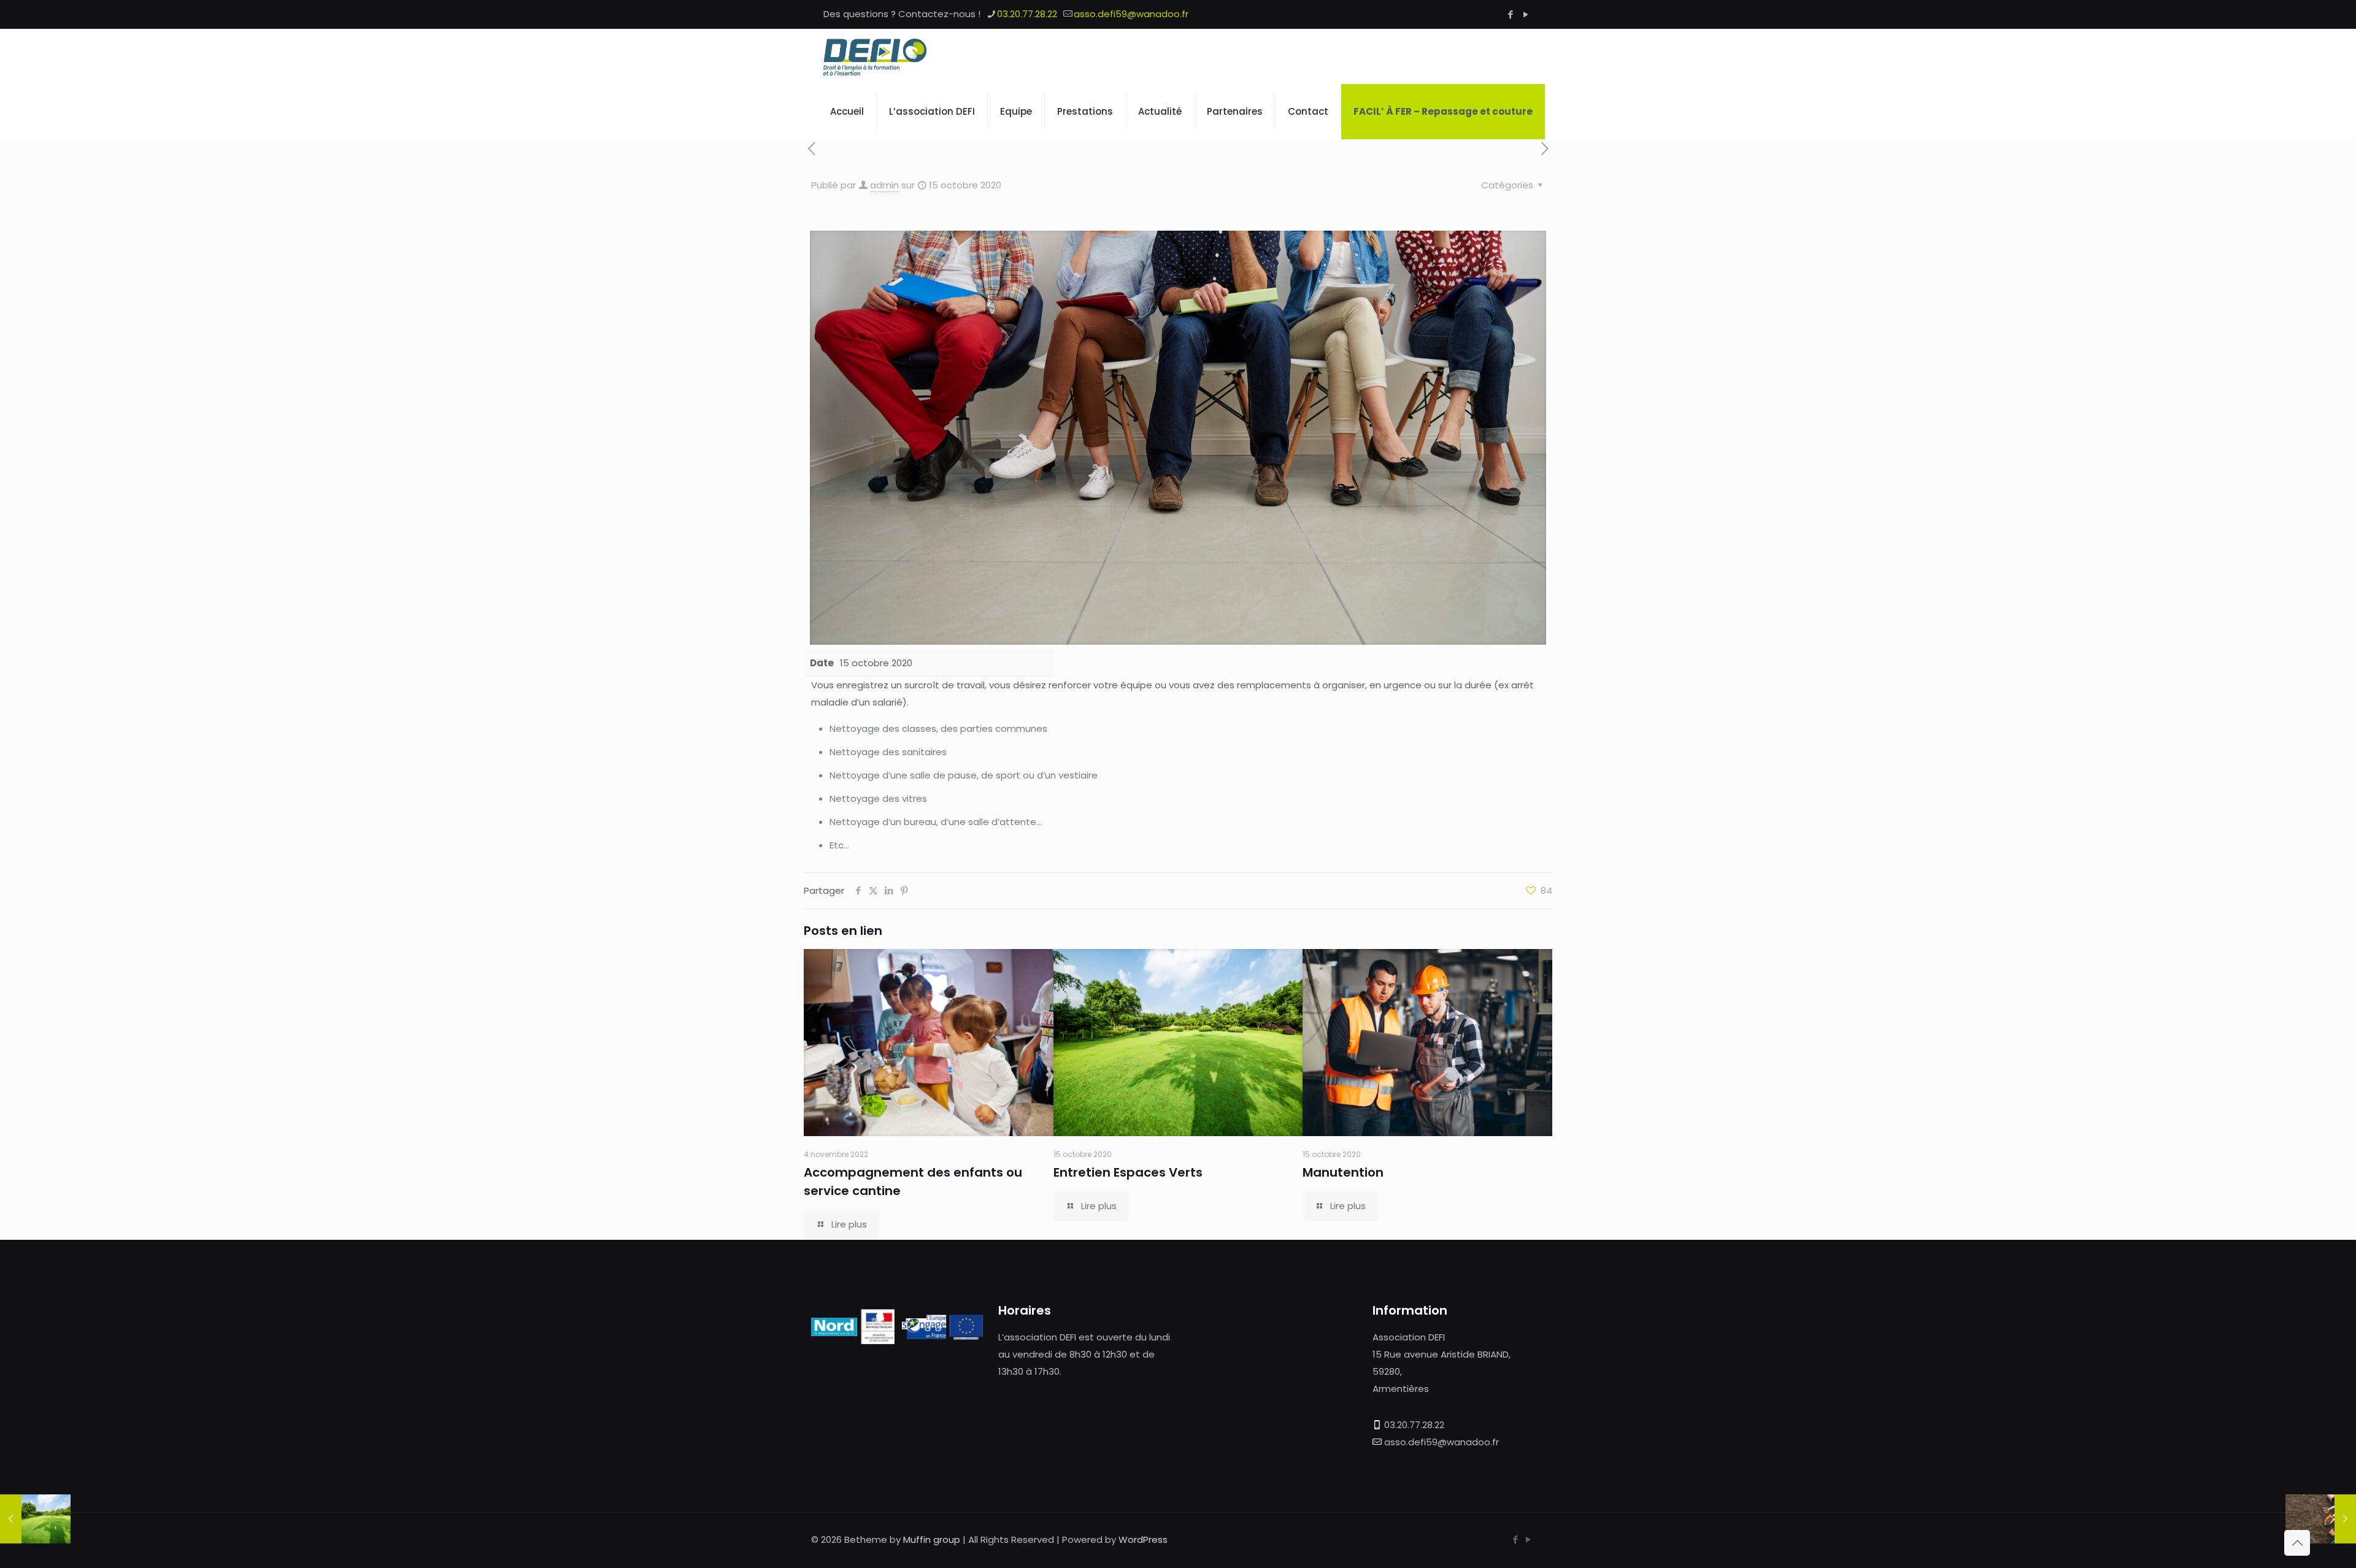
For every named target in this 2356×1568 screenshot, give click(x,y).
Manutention (1343, 1172)
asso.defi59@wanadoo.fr (1131, 14)
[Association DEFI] (875, 56)
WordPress (1143, 1539)
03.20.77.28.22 (1027, 14)
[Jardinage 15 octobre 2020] (2321, 1519)
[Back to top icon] (2297, 1543)
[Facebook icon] (1510, 14)
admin (884, 185)
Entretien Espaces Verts (1128, 1172)
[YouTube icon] (1526, 14)
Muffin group (932, 1539)
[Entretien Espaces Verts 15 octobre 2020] (35, 1519)
